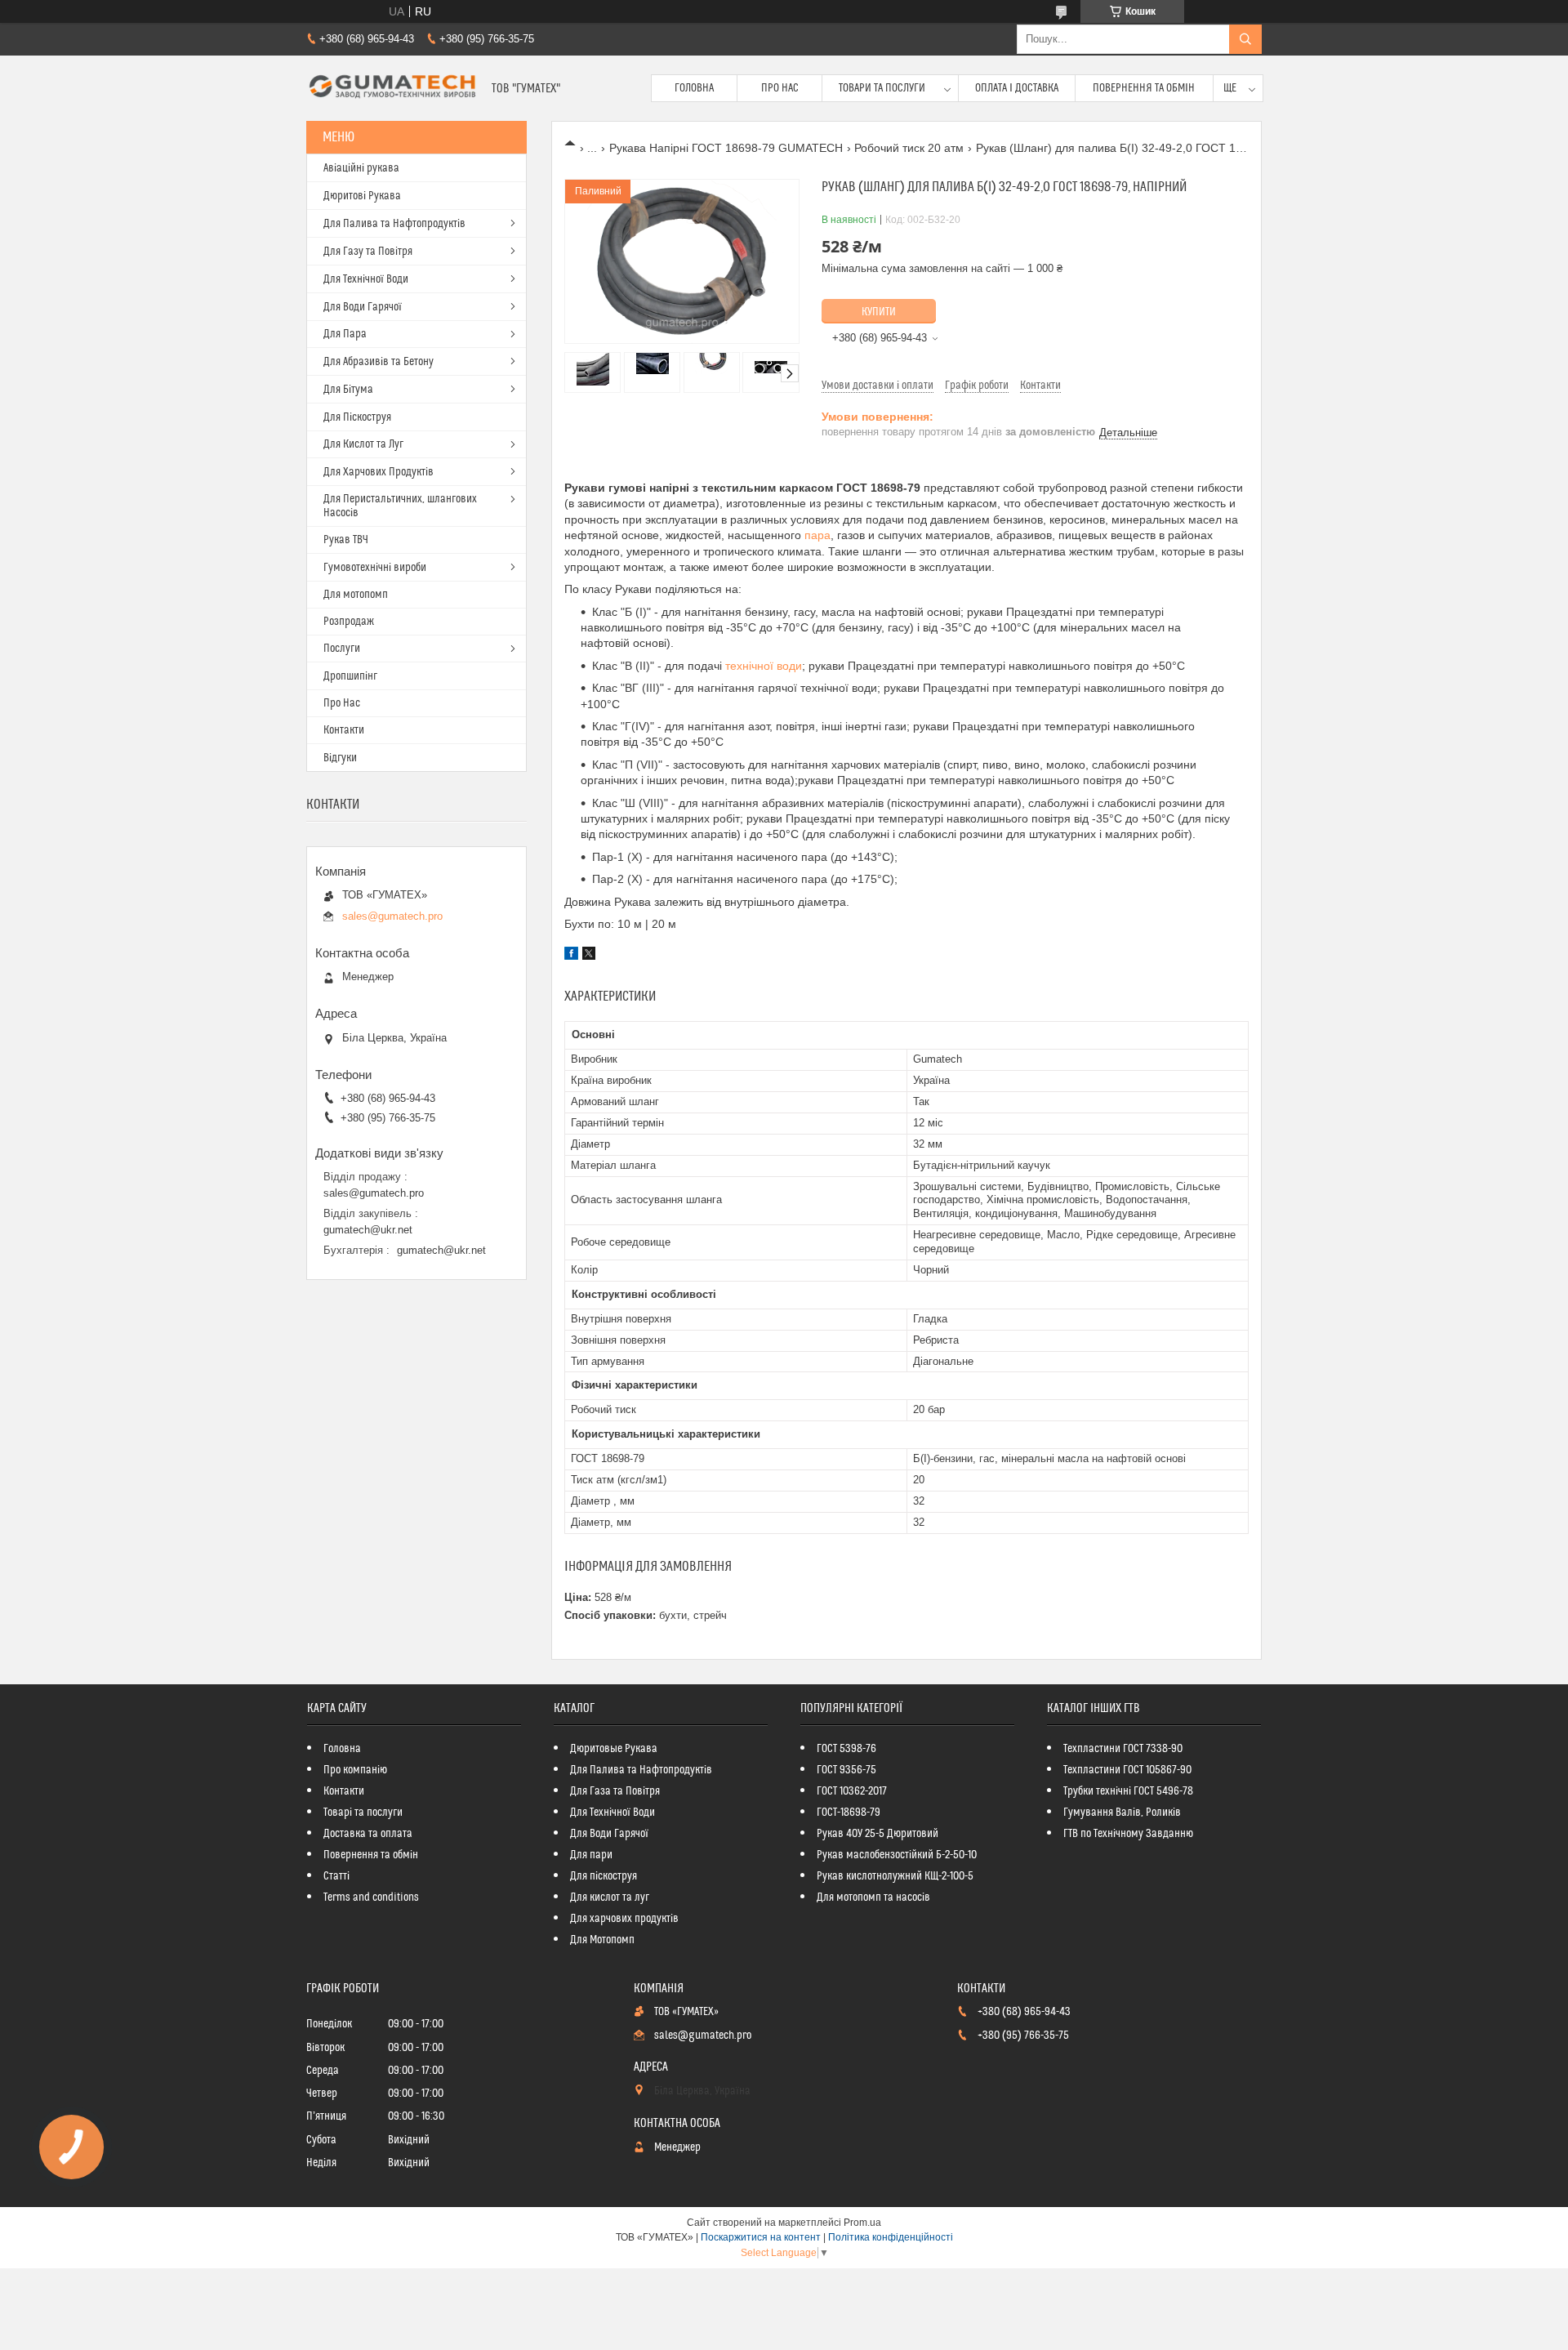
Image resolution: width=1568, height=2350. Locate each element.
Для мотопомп (356, 595)
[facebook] (571, 956)
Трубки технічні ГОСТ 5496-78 (1128, 1791)
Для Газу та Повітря (368, 252)
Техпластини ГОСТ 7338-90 (1123, 1749)
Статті (336, 1876)
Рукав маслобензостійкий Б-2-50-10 (897, 1855)
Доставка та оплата (368, 1834)
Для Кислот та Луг (363, 444)
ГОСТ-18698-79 (849, 1813)
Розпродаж (349, 622)
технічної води (764, 666)
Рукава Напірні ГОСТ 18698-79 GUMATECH (726, 148)
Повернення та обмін (1144, 88)
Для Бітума (348, 390)
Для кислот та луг (610, 1897)
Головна (694, 88)
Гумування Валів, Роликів (1122, 1813)
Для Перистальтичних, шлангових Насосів (400, 506)
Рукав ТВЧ (346, 540)
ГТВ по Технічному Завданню (1128, 1834)
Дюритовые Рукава (614, 1749)
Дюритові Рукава (362, 196)
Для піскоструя (604, 1876)
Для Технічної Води (366, 279)
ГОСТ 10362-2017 (852, 1791)
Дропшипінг (350, 676)
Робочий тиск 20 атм (909, 148)
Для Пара (345, 334)
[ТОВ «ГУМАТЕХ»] (393, 88)
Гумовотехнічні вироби (375, 568)
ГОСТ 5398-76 (846, 1749)
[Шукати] (1245, 39)
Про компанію (355, 1770)
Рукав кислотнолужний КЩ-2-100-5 (895, 1876)
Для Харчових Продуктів (379, 472)
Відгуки (340, 758)
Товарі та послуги (363, 1813)
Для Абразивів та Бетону (379, 362)
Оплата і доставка (1017, 88)
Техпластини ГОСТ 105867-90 (1127, 1770)
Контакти (344, 730)
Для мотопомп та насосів (873, 1897)
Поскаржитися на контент (761, 2237)
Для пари (591, 1855)
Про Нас (780, 88)
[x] (589, 956)
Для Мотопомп (602, 1940)
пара (817, 535)
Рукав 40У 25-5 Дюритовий (878, 1834)
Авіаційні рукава (361, 168)
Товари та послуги (882, 88)
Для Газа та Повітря (615, 1791)
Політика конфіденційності (891, 2237)
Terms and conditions (371, 1897)
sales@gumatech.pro (392, 916)
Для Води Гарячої (363, 307)
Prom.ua (862, 2223)
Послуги (342, 649)
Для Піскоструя (357, 417)
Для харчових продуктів (624, 1919)
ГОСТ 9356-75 (846, 1770)
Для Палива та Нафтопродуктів (394, 224)
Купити (879, 312)
